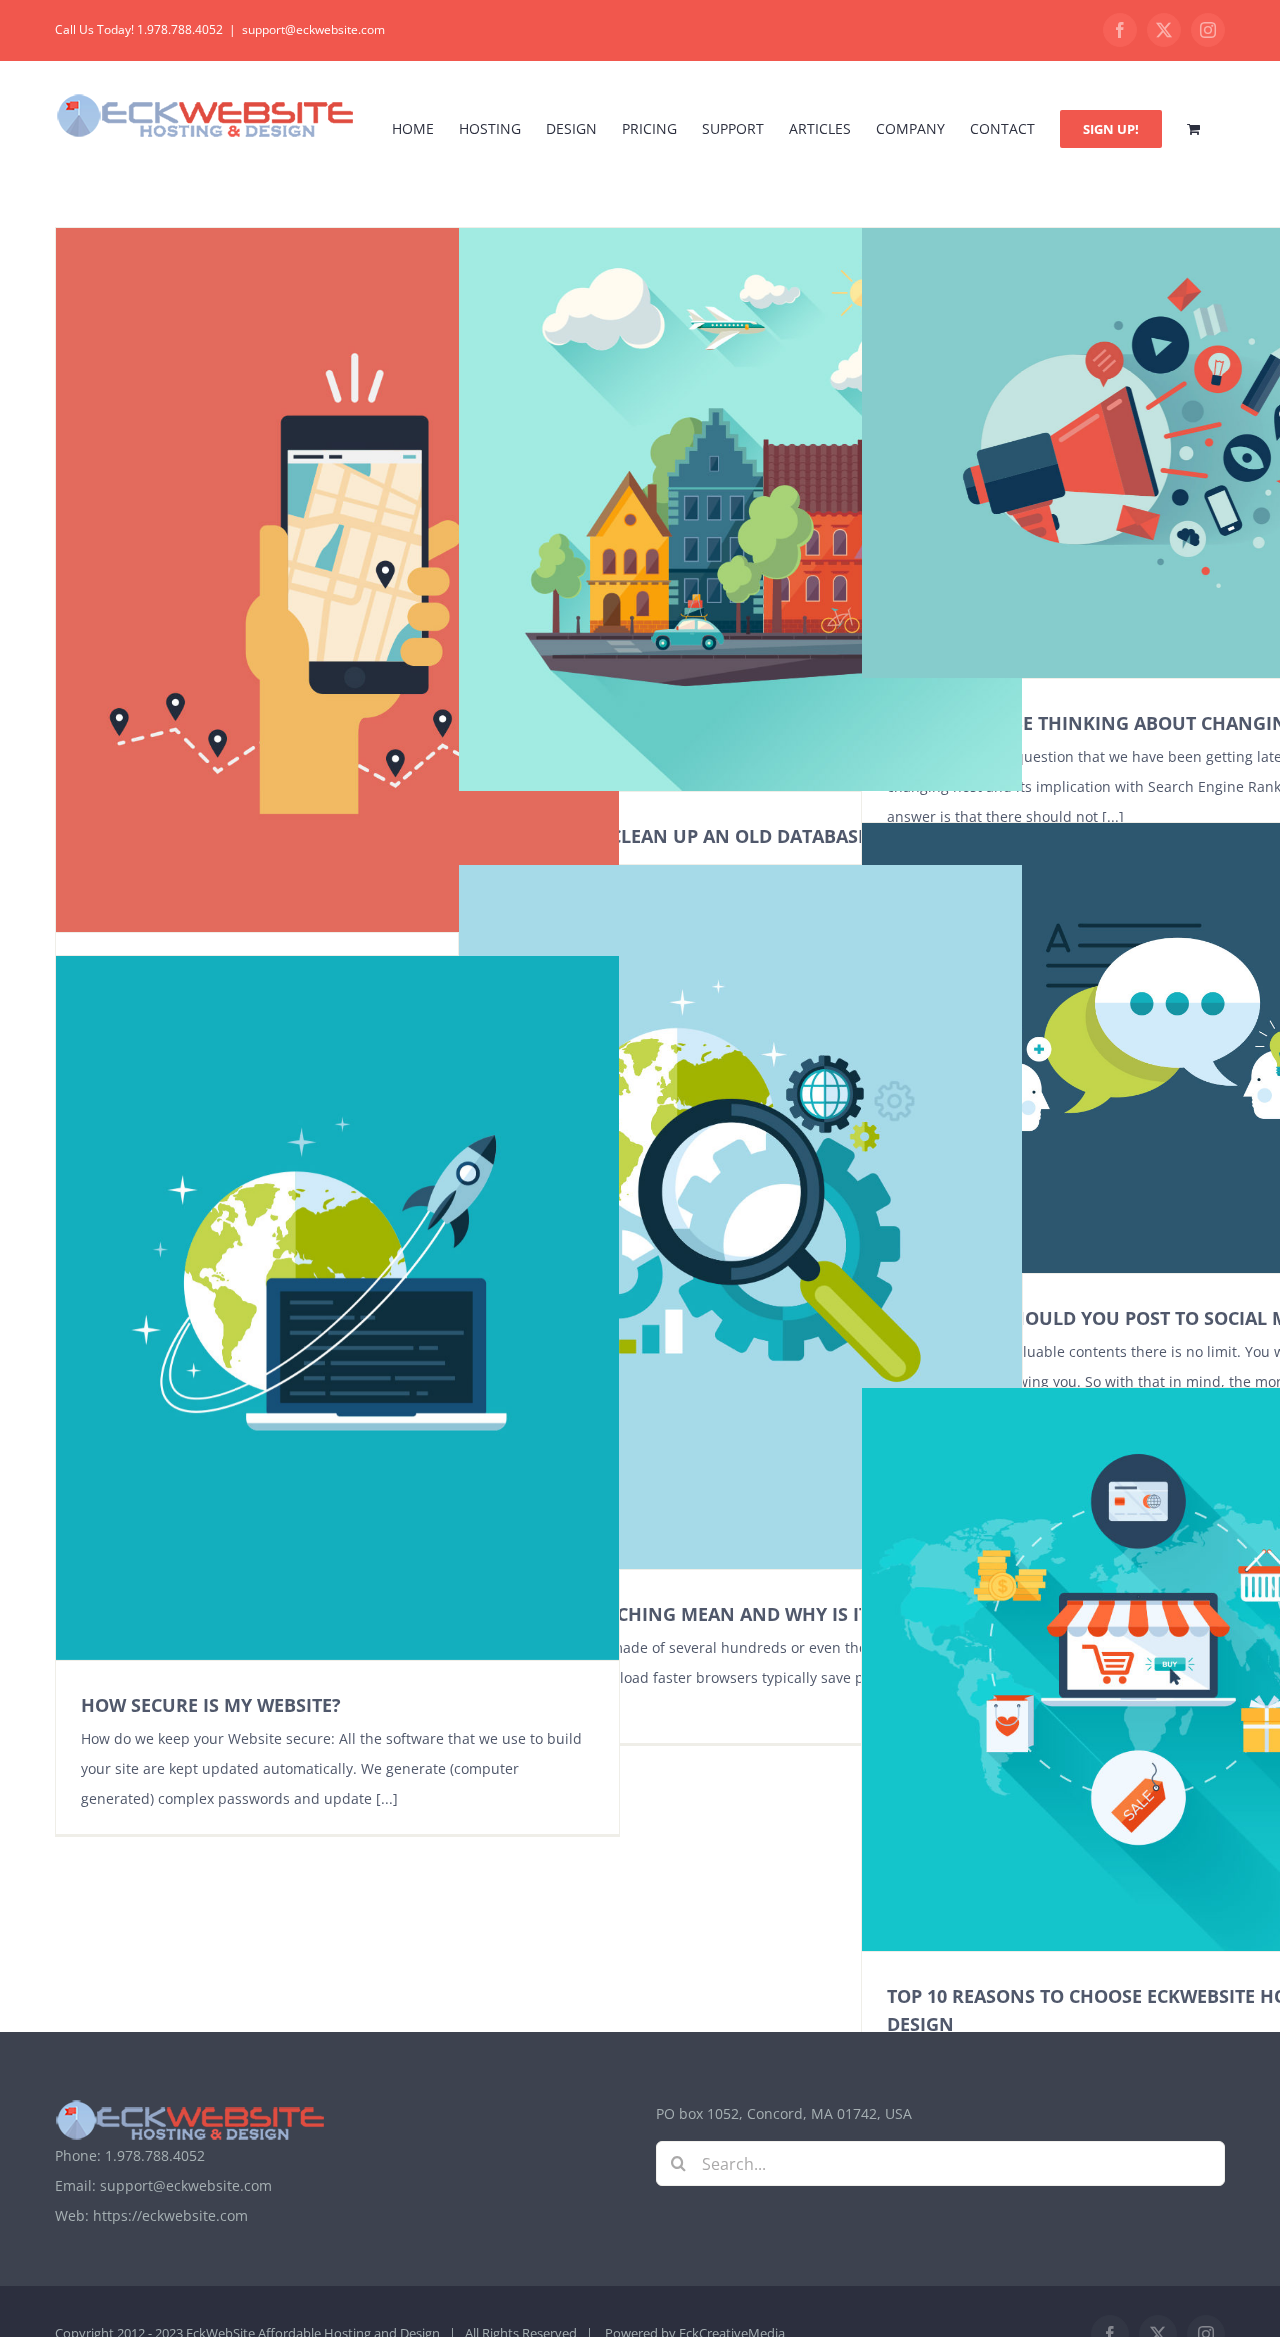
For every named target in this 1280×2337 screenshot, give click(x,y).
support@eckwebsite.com (313, 29)
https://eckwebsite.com (170, 2215)
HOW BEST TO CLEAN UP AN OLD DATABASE (676, 836)
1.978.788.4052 (155, 2155)
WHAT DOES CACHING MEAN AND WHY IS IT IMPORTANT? (737, 1614)
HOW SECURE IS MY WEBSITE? (211, 1705)
